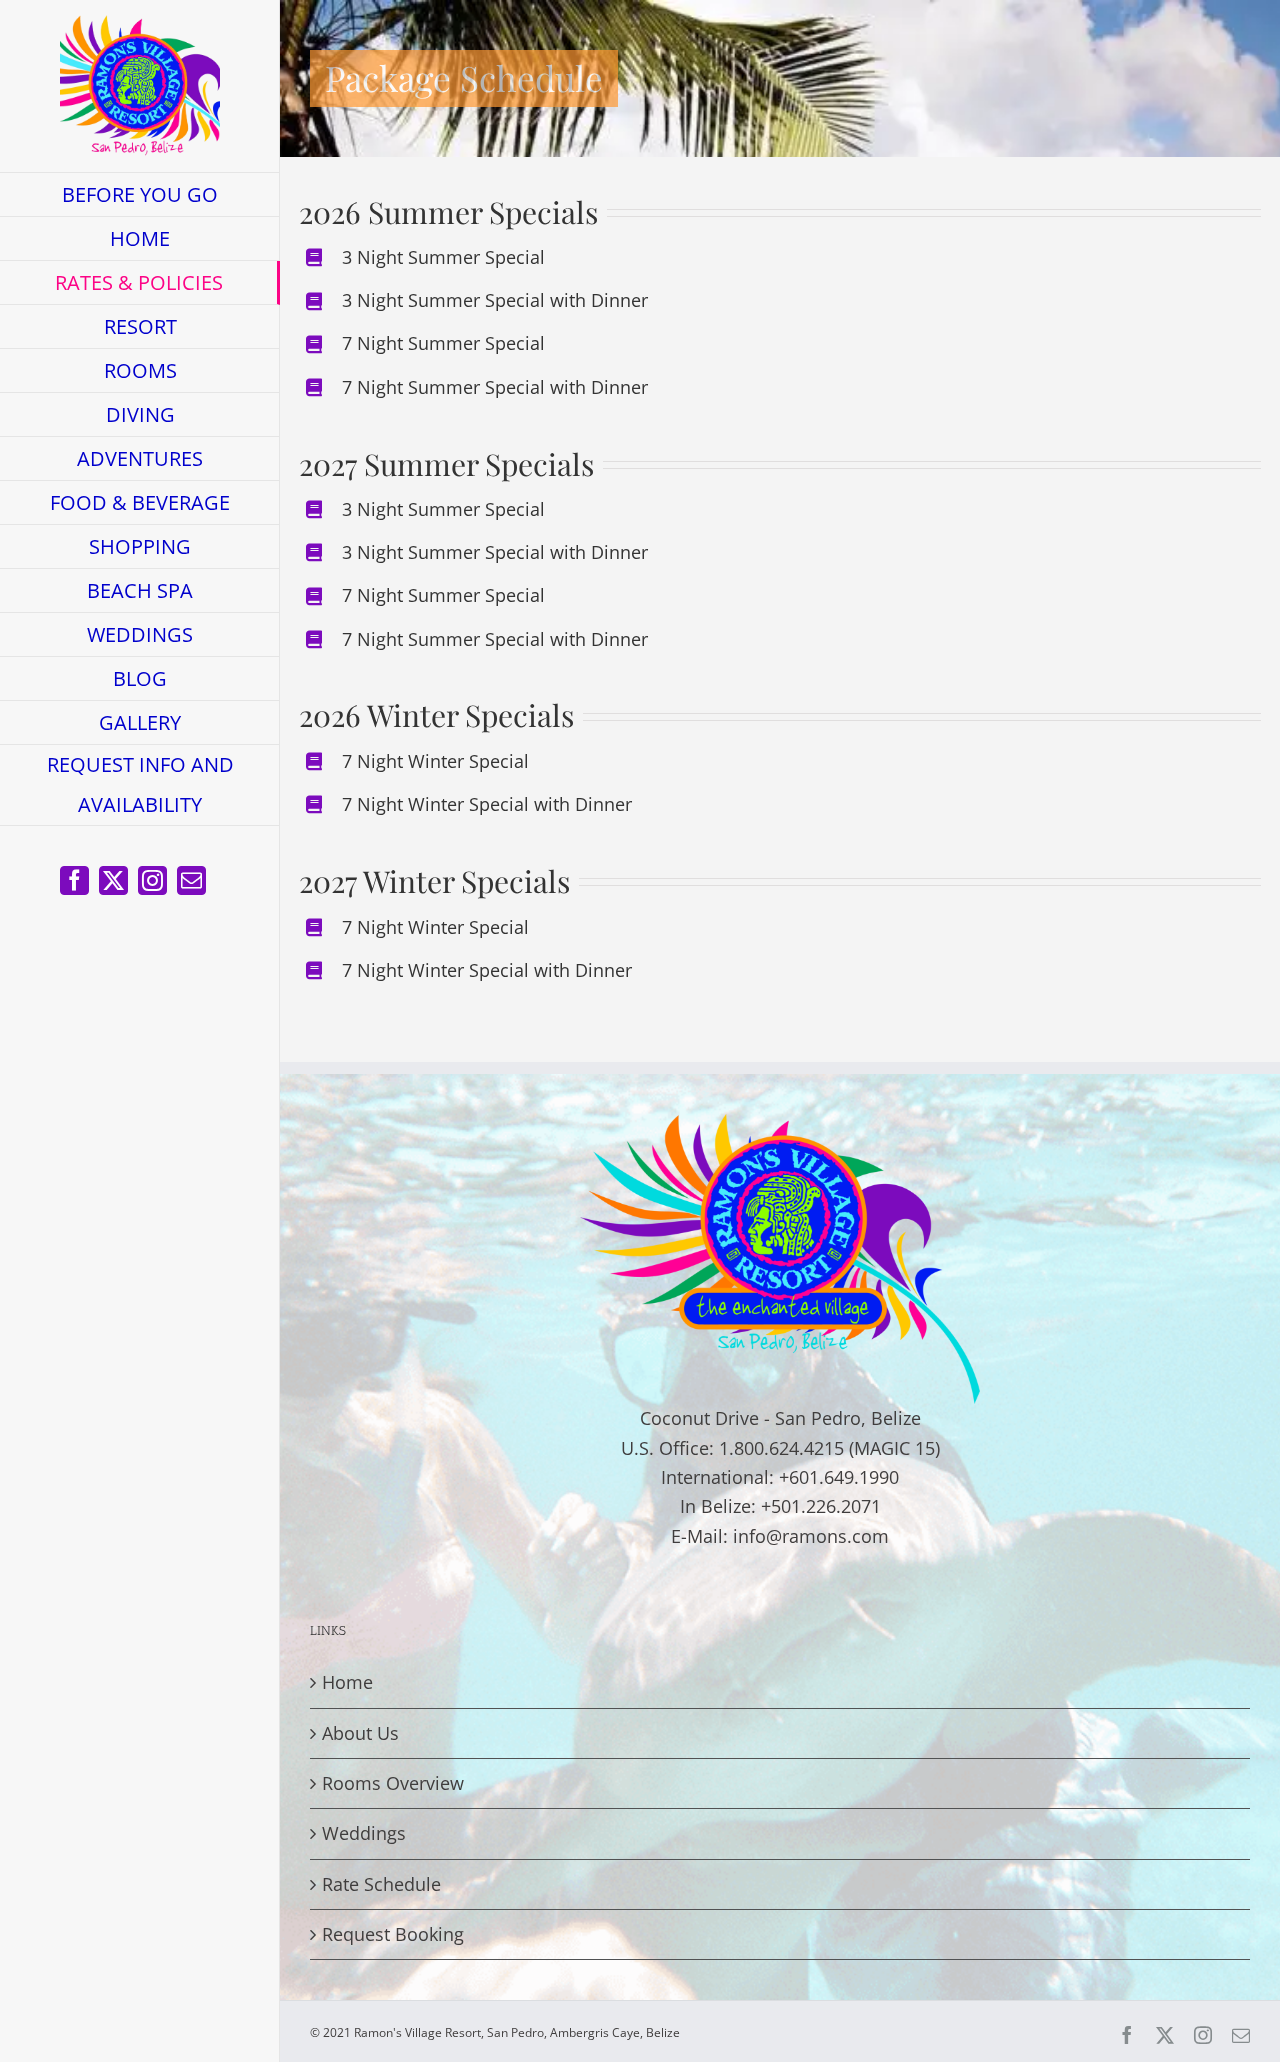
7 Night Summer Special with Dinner (495, 387)
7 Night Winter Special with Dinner (487, 804)
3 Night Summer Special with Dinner (495, 300)
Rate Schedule (381, 1884)
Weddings (364, 1833)
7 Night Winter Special (435, 761)
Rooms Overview (393, 1783)
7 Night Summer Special (443, 343)
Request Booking (393, 1934)
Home (347, 1682)
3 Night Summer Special (443, 257)
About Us (360, 1733)
